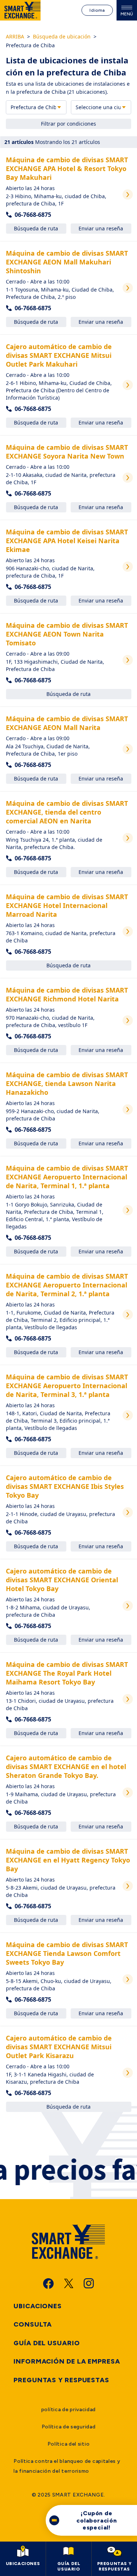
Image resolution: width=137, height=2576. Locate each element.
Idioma (97, 10)
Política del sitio (69, 2444)
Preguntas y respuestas (61, 2380)
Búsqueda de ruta (36, 228)
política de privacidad (68, 2410)
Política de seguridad (69, 2427)
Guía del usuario (47, 2343)
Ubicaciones (38, 2306)
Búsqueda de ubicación (62, 36)
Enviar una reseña (101, 228)
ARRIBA (15, 36)
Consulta (33, 2324)
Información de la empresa (67, 2361)
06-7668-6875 (33, 215)
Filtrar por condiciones (68, 124)
